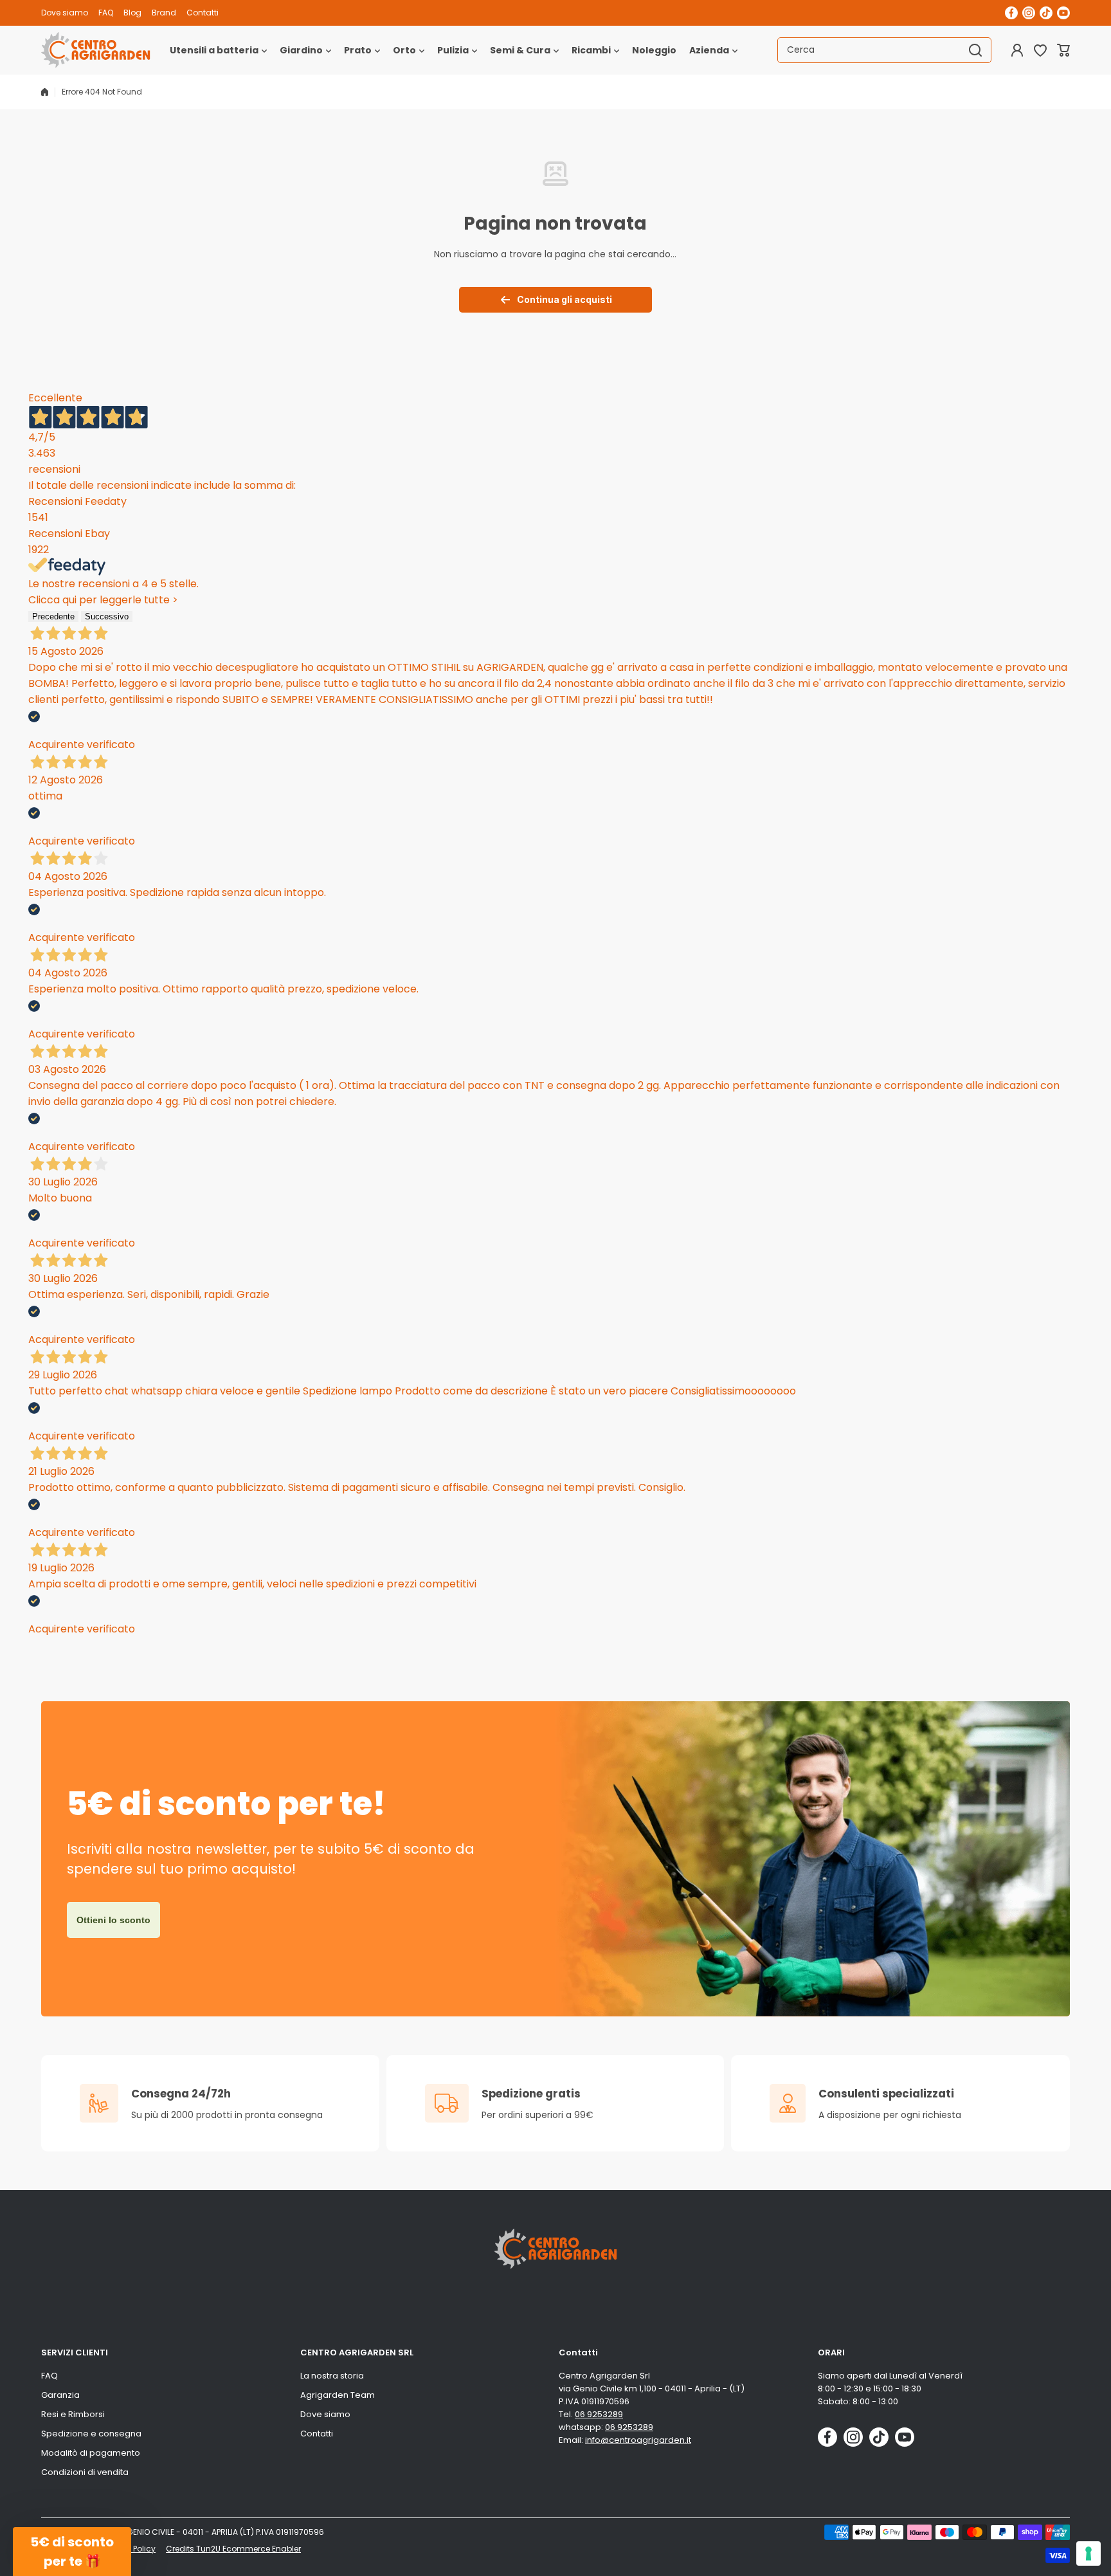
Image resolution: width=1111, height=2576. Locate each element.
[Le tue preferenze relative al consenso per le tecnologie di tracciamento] (1088, 2553)
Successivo (107, 617)
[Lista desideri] (1040, 50)
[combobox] (884, 50)
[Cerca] (975, 50)
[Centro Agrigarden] (96, 50)
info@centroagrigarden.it (638, 2440)
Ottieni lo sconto (113, 1920)
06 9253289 (599, 2414)
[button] (1063, 50)
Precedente (53, 617)
